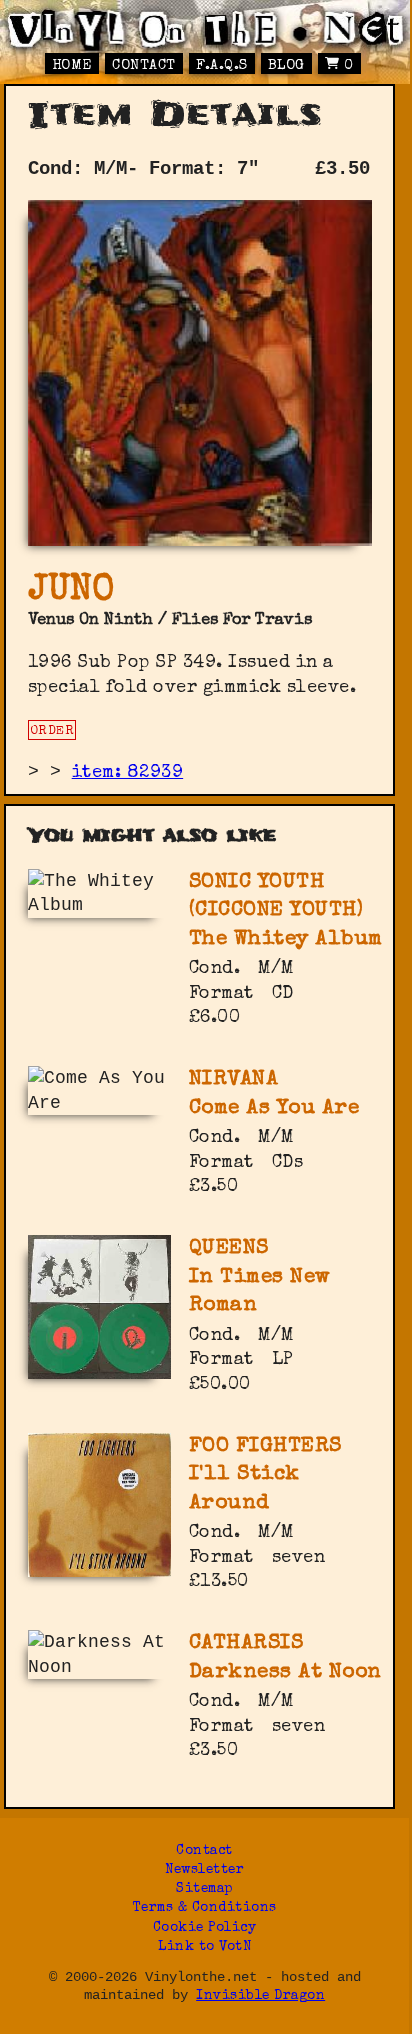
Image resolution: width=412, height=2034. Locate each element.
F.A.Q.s (222, 66)
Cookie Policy (205, 1928)
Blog (286, 66)
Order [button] (52, 731)
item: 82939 (128, 773)
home (72, 66)
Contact (144, 66)
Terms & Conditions (205, 1908)
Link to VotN (204, 1947)
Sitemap (204, 1889)
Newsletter (204, 1870)
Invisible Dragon (260, 1996)
